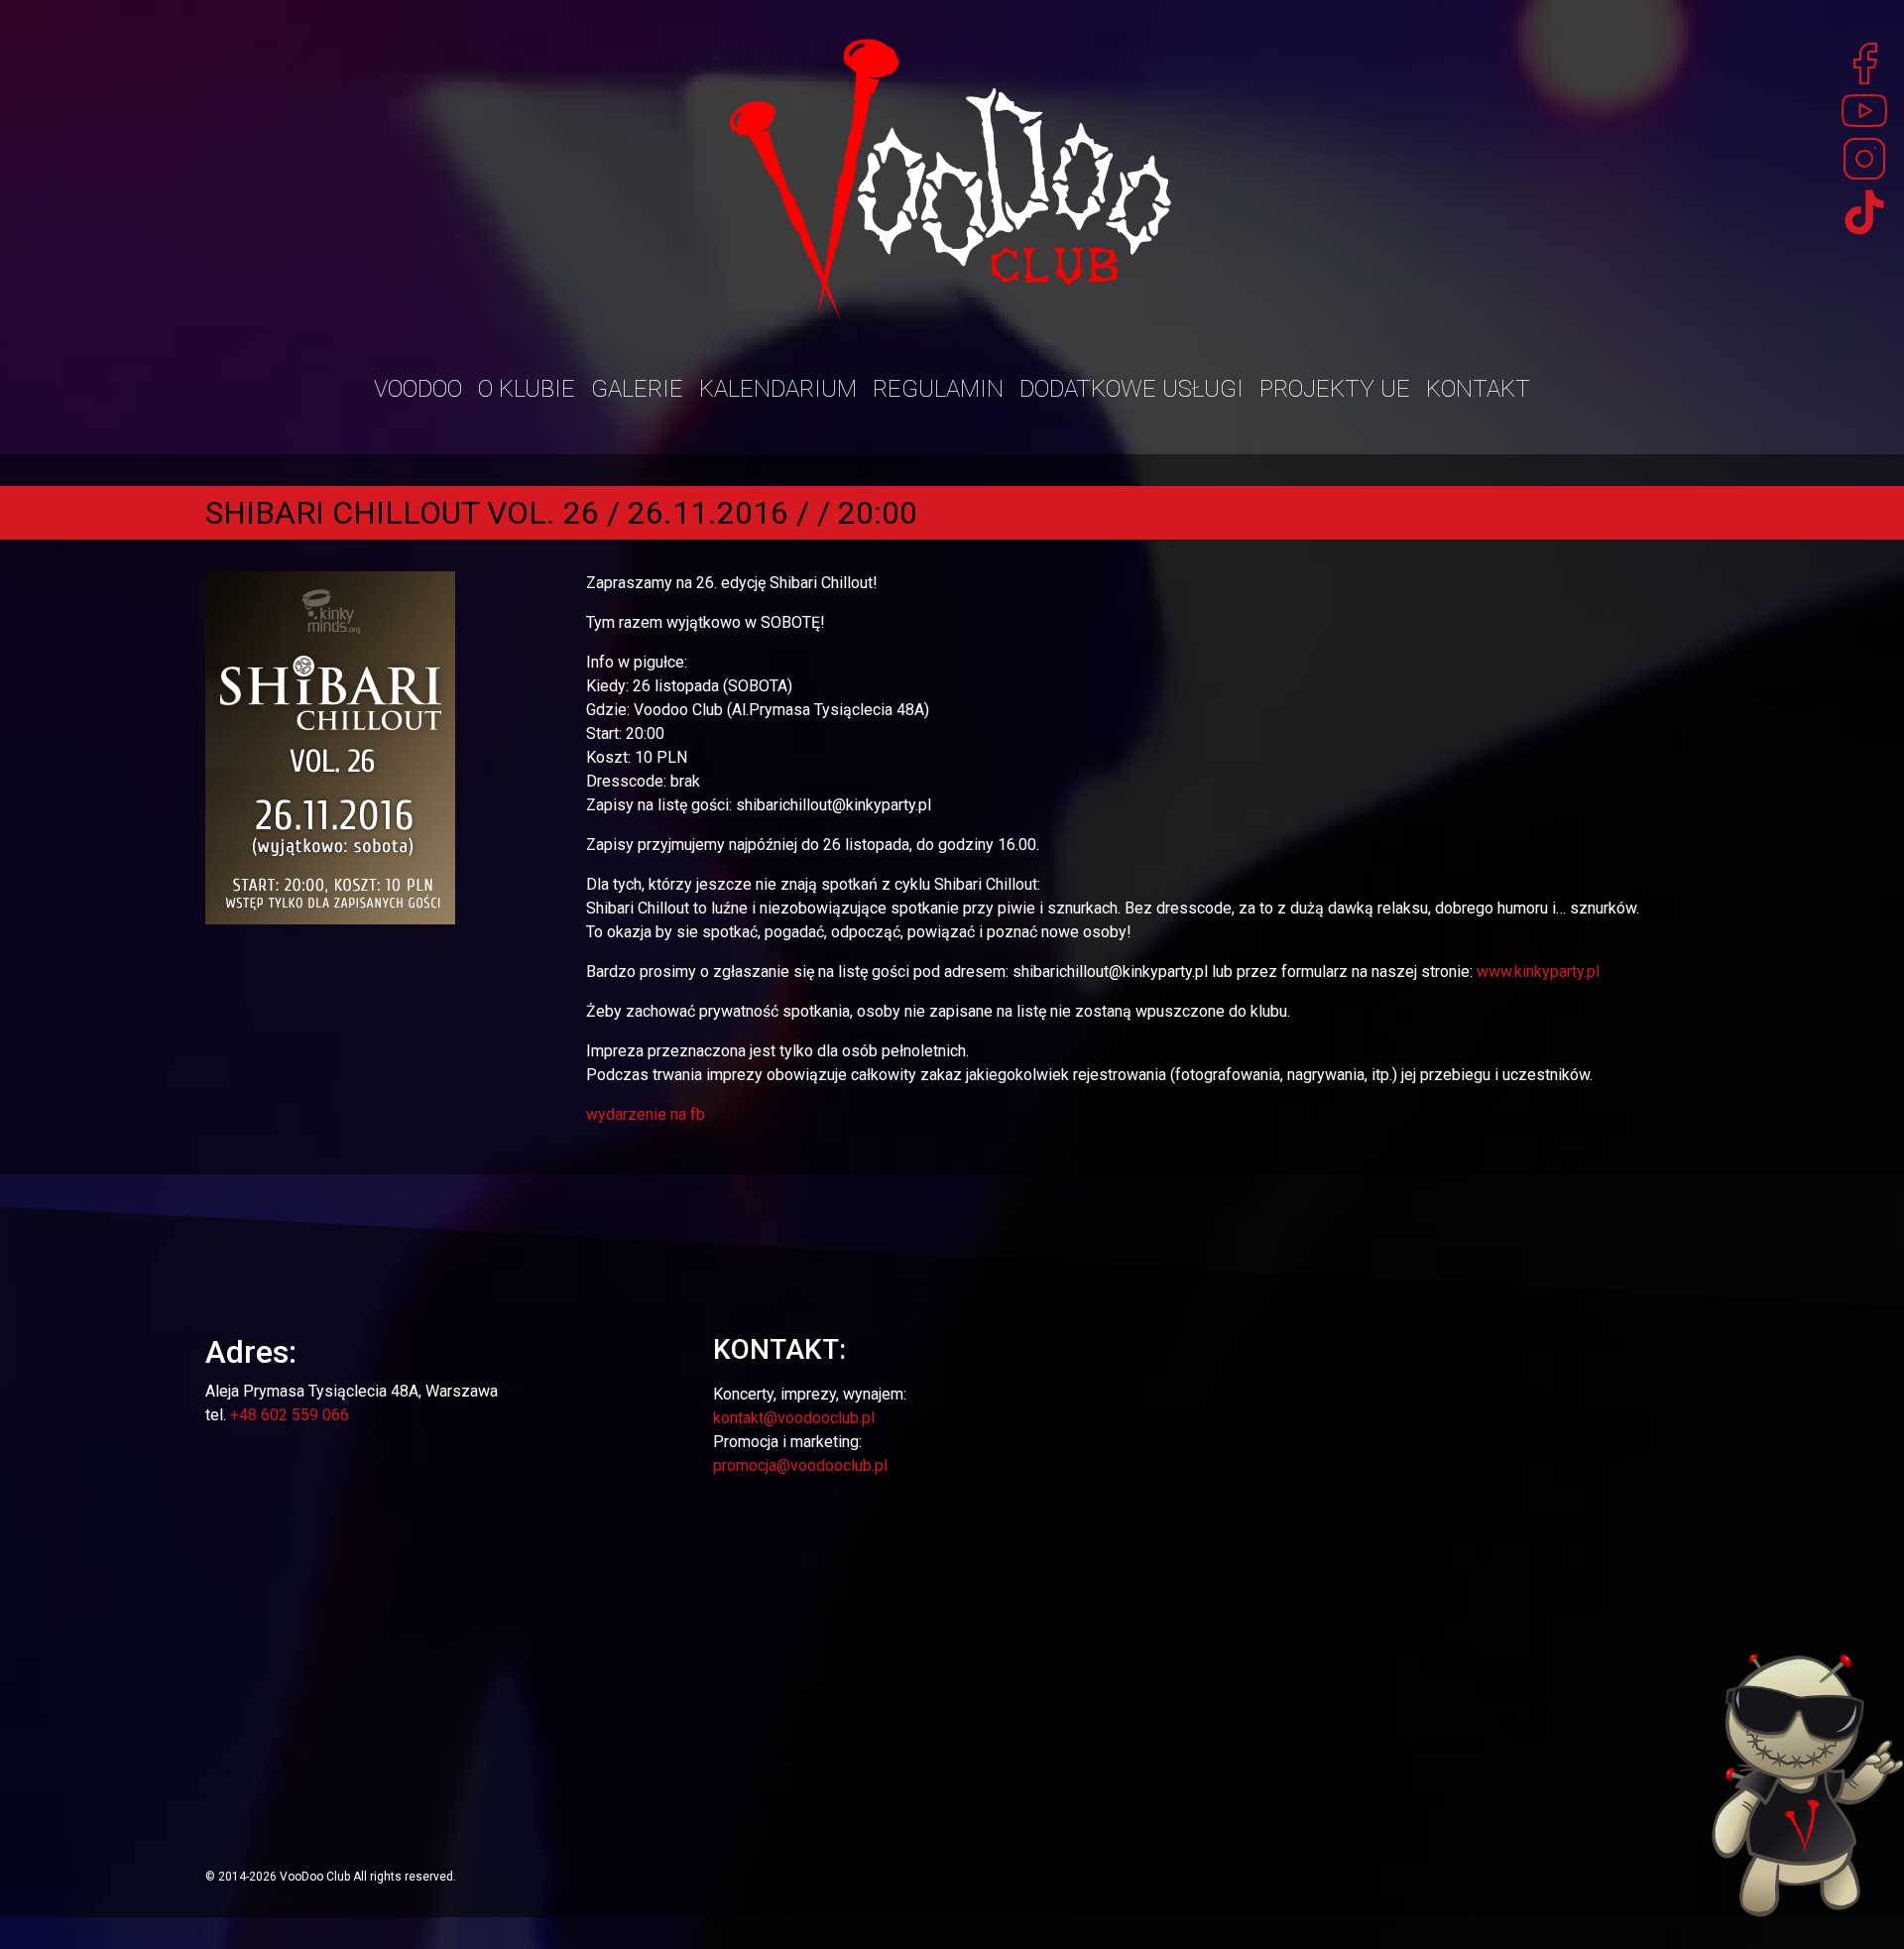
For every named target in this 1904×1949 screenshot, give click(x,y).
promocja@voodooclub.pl (800, 1465)
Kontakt (1478, 389)
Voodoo (418, 389)
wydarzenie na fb (646, 1114)
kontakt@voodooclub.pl (794, 1418)
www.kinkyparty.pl (1538, 972)
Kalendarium (778, 389)
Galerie (637, 389)
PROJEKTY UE (1335, 389)
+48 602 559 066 (290, 1415)
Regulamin (938, 389)
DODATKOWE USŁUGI (1131, 389)
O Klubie (527, 389)
